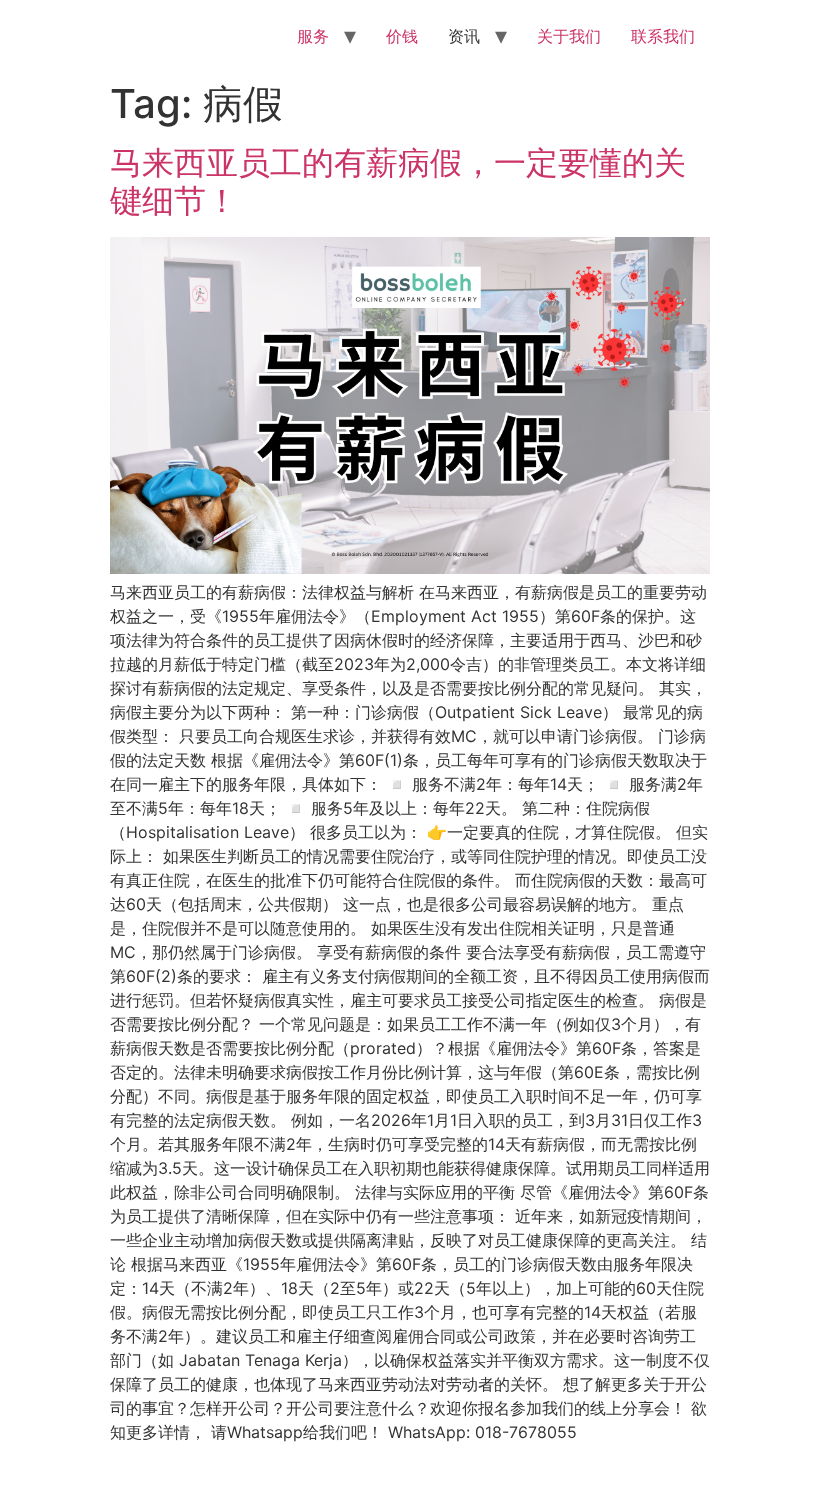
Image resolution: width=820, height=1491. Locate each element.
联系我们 (663, 36)
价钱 (402, 36)
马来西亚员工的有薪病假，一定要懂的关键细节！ (398, 181)
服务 (313, 36)
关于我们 (569, 36)
